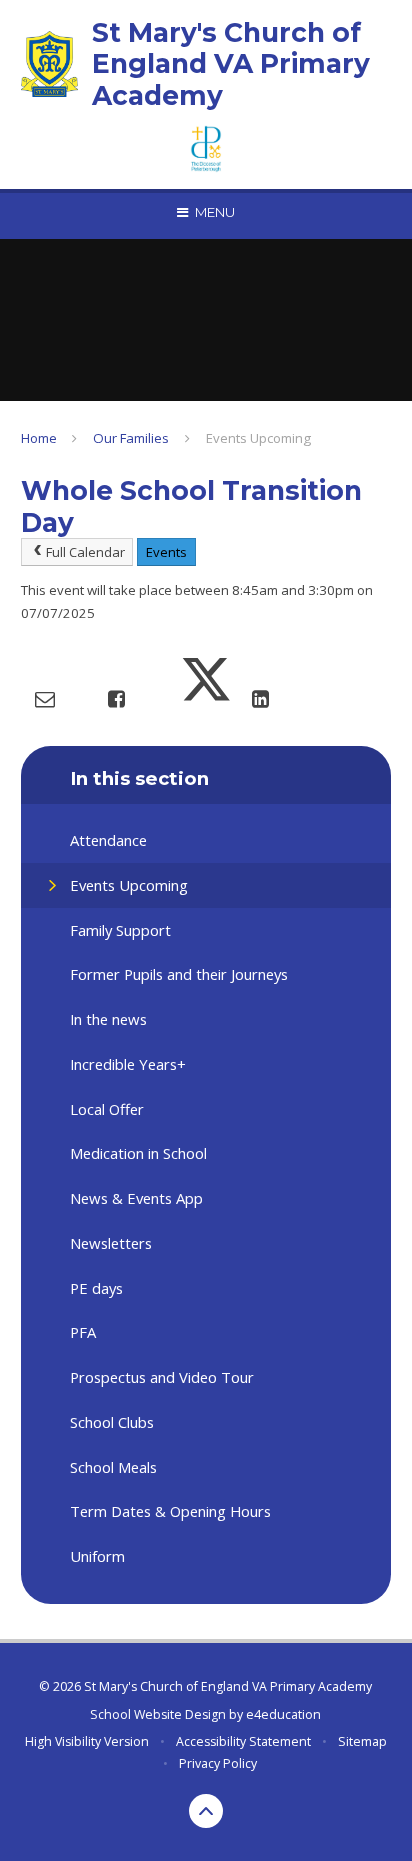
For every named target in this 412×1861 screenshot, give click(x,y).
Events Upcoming (258, 438)
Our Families (131, 438)
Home (39, 438)
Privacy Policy (218, 1763)
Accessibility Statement (243, 1741)
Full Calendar (85, 552)
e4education (283, 1714)
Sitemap (362, 1741)
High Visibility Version (87, 1741)
